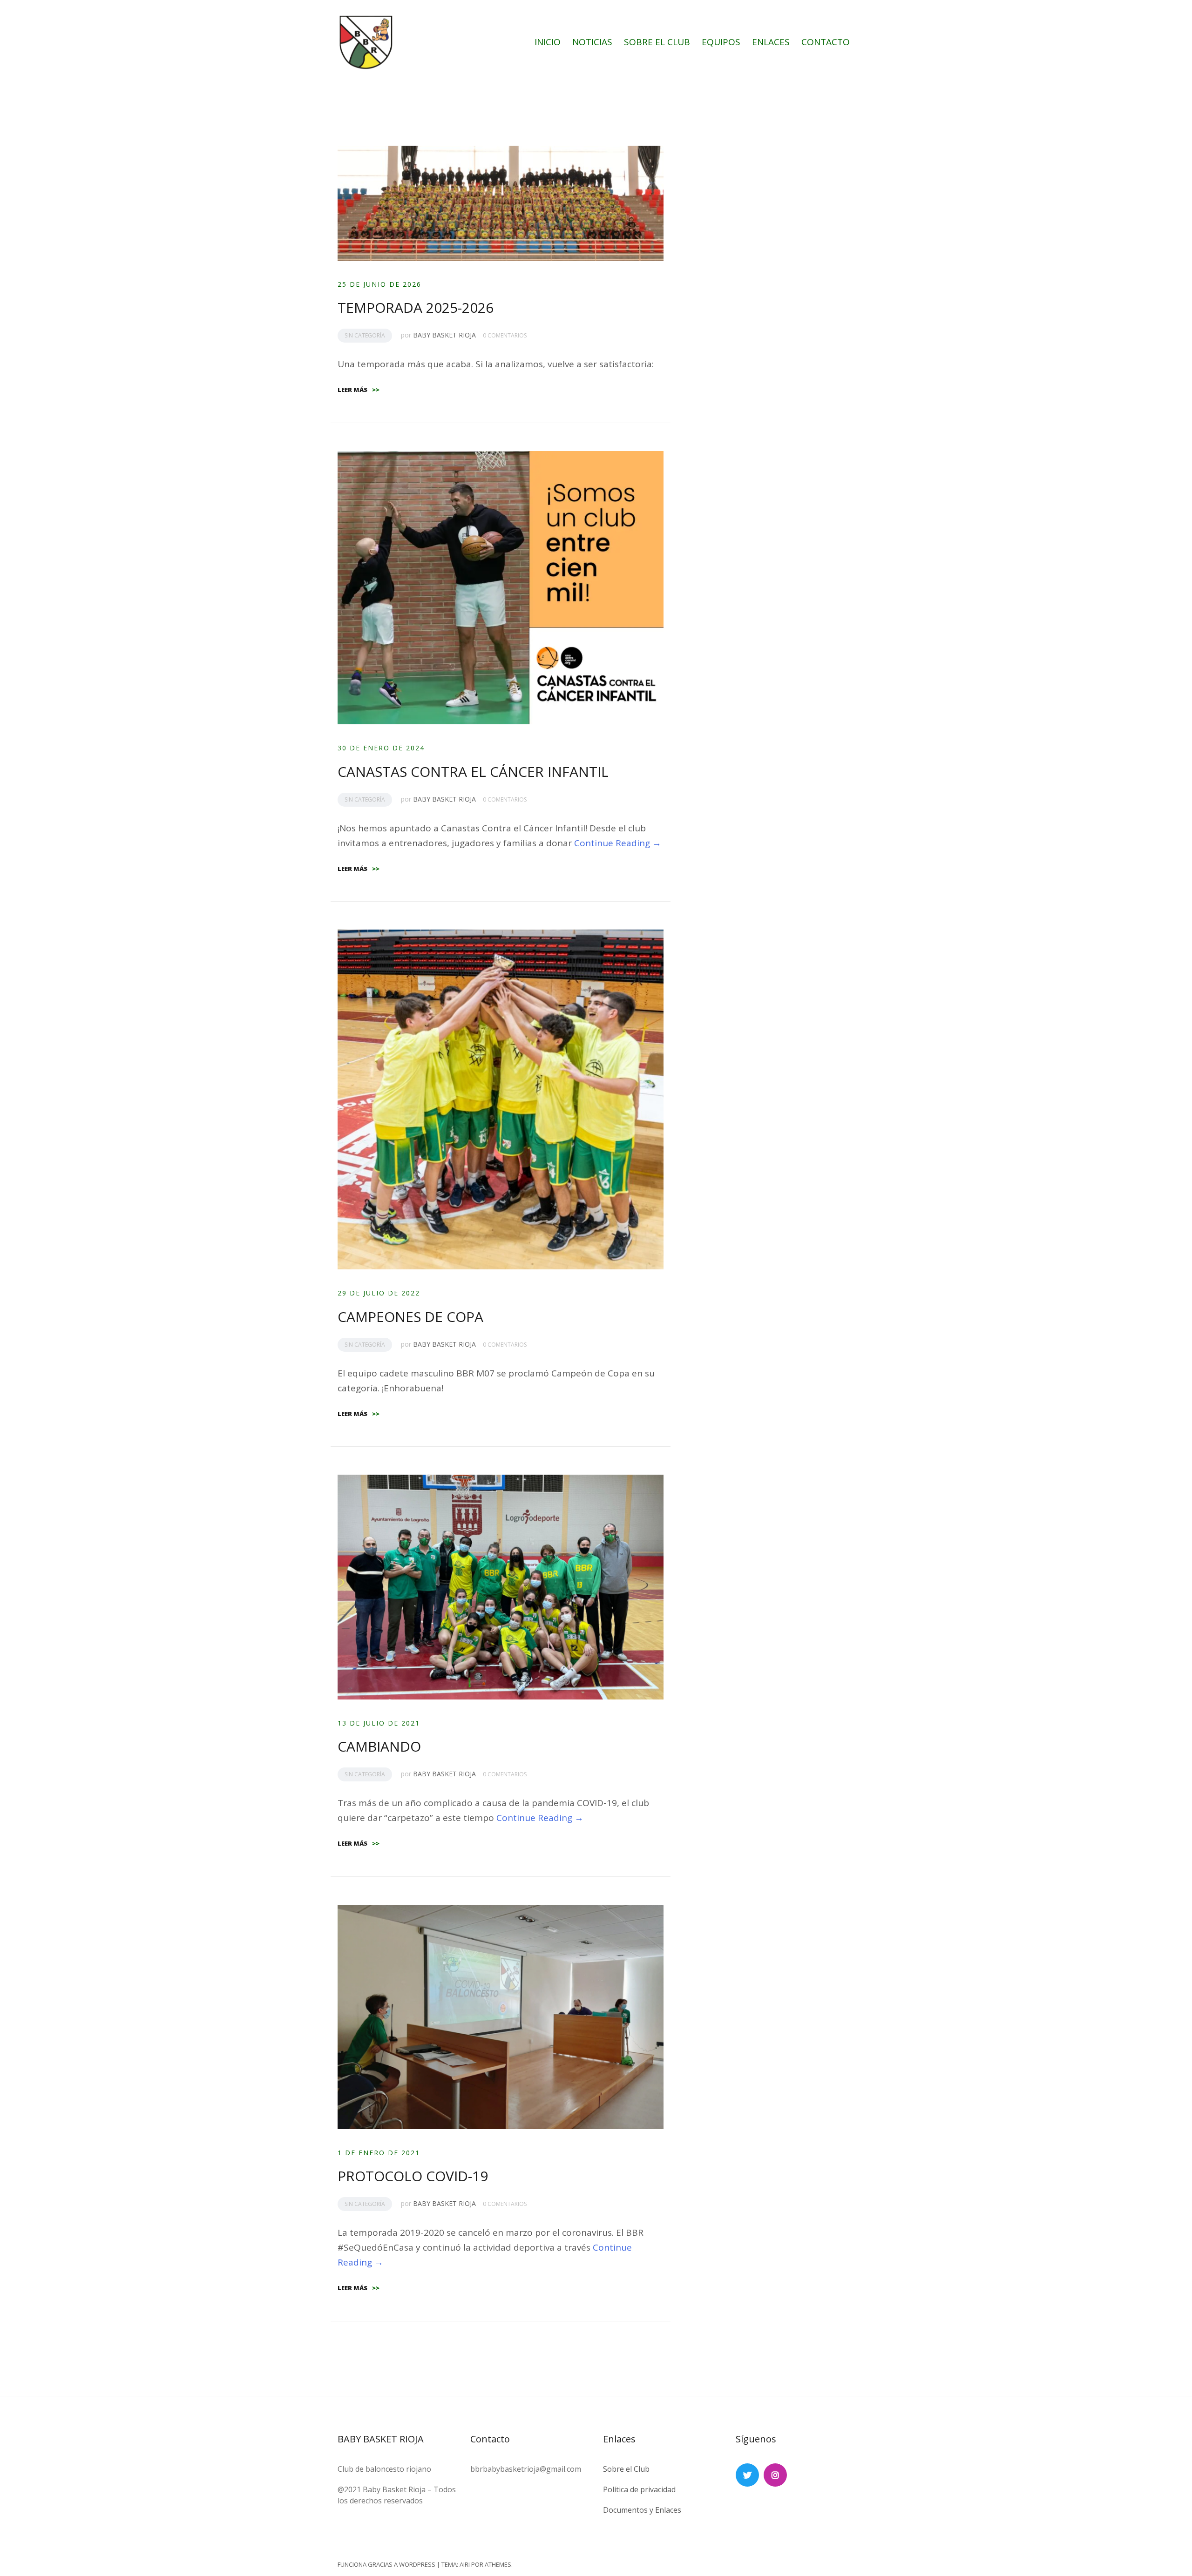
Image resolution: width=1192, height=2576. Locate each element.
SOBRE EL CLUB (657, 42)
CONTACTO (826, 42)
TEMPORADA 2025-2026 (416, 307)
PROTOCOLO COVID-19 (413, 2176)
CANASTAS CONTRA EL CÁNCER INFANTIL (473, 772)
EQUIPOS (721, 42)
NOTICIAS (592, 42)
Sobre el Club (626, 2469)
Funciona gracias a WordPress (386, 2564)
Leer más (359, 390)
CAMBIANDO (379, 1746)
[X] (747, 2475)
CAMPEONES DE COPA (410, 1317)
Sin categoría (365, 335)
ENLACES (771, 42)
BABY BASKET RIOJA (444, 335)
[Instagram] (775, 2475)
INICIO (548, 42)
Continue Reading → (618, 843)
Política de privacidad (639, 2489)
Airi (465, 2564)
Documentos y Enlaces (642, 2510)
